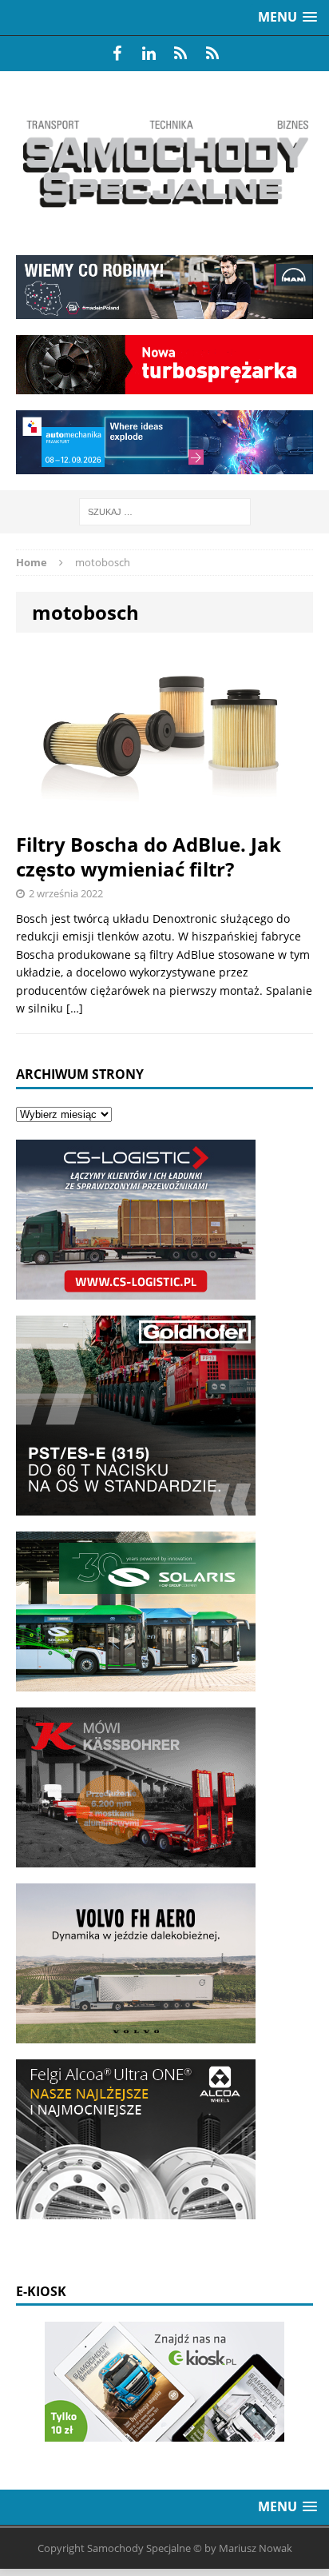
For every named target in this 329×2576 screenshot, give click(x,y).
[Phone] (180, 54)
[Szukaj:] (165, 511)
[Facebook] (117, 54)
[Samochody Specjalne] (164, 163)
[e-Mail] (212, 54)
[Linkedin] (149, 54)
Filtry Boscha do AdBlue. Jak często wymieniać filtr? (149, 857)
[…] (75, 1008)
